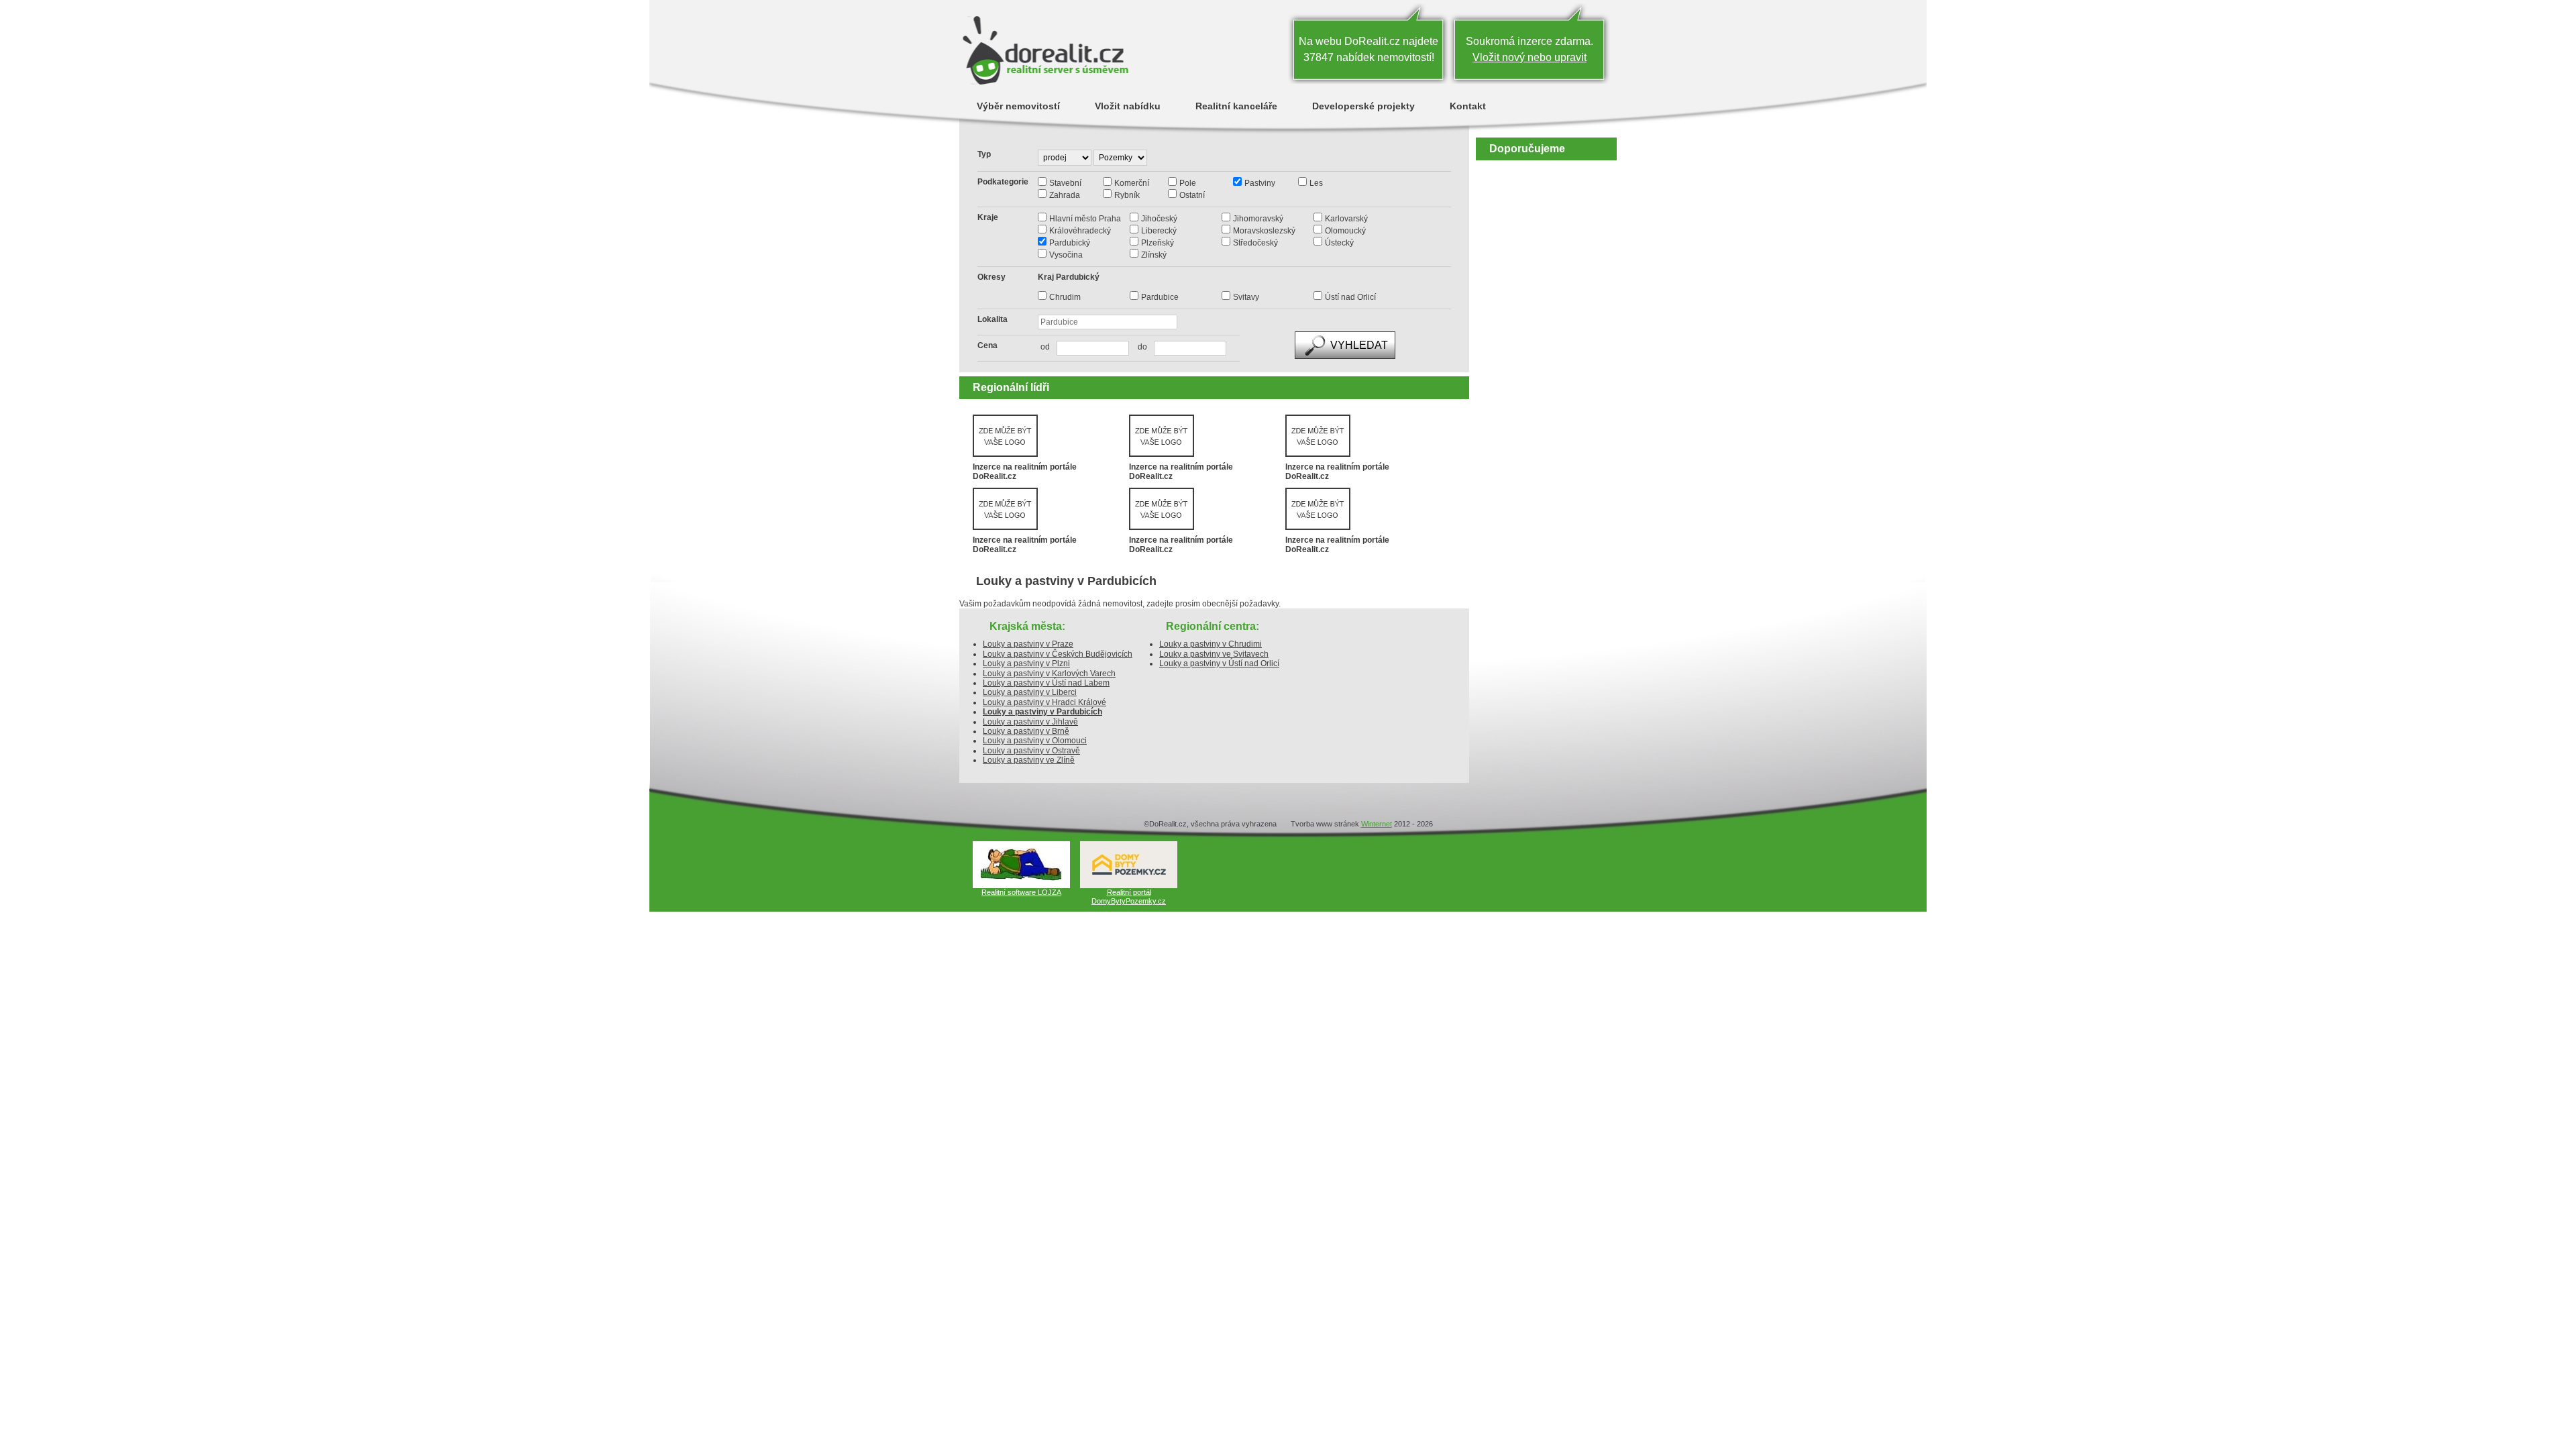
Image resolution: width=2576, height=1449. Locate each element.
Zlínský (1154, 255)
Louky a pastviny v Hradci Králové (1044, 702)
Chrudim (1065, 297)
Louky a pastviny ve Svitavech (1214, 654)
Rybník (1127, 195)
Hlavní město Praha (1085, 219)
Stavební (1065, 183)
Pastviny (1260, 183)
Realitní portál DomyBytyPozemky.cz (1129, 897)
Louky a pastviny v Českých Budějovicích (1058, 654)
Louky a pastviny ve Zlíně (1029, 760)
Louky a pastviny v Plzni (1026, 663)
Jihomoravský (1258, 219)
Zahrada (1065, 195)
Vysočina (1066, 255)
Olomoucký (1345, 231)
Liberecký (1159, 231)
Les (1316, 183)
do (1139, 347)
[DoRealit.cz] (1045, 50)
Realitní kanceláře (1236, 106)
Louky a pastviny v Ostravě (1031, 751)
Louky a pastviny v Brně (1026, 731)
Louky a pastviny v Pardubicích (1042, 712)
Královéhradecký (1080, 231)
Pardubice (1160, 297)
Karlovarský (1346, 219)
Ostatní (1192, 195)
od (1045, 347)
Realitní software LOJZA (1021, 892)
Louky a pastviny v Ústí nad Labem (1046, 683)
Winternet (1377, 824)
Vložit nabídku (1128, 106)
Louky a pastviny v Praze (1028, 644)
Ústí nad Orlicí (1350, 297)
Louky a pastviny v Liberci (1030, 692)
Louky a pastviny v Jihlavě (1030, 722)
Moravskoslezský (1264, 231)
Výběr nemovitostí (1018, 106)
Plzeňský (1158, 243)
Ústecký (1339, 243)
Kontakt (1468, 106)
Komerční (1132, 183)
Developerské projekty (1363, 106)
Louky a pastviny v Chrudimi (1211, 644)
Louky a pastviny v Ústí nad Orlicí (1219, 663)
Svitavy (1246, 297)
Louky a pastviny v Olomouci (1035, 741)
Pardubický (1070, 243)
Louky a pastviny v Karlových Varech (1049, 674)
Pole (1188, 183)
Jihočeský (1159, 219)
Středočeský (1255, 243)
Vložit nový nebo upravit (1529, 57)
